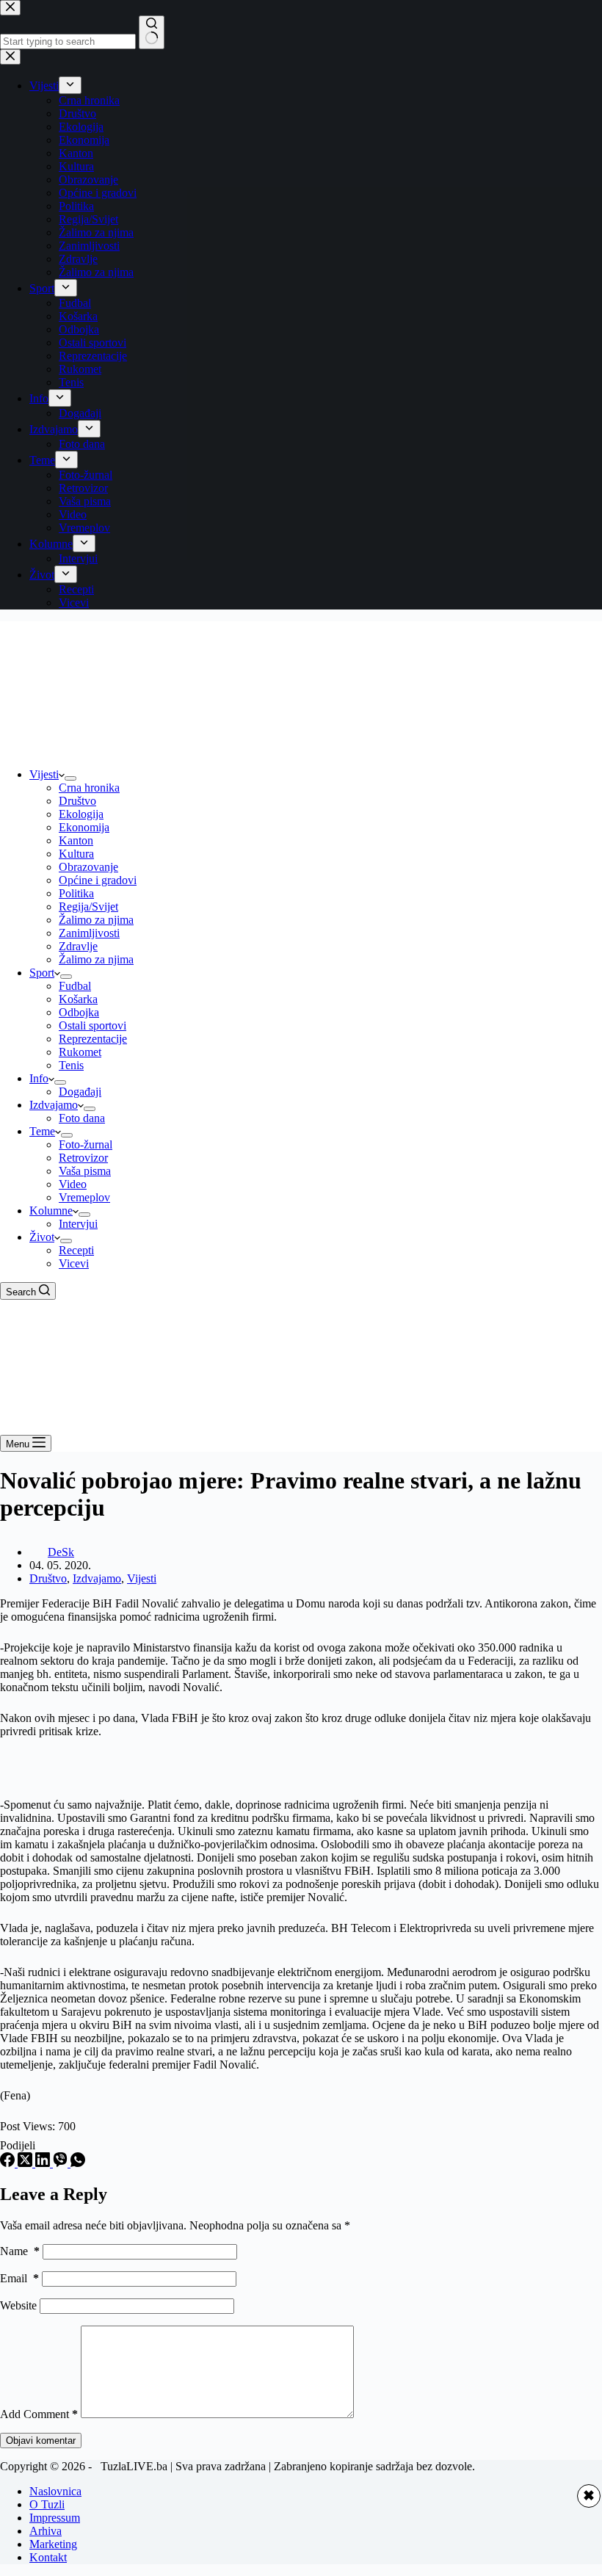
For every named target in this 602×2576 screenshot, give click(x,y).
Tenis (71, 1065)
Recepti (76, 1250)
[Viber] (62, 2163)
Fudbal (75, 986)
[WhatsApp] (78, 2163)
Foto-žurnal (86, 1144)
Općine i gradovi (98, 880)
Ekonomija (84, 827)
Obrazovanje (88, 867)
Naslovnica (55, 2491)
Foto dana (82, 1118)
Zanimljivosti (89, 933)
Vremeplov (84, 1197)
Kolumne (51, 1211)
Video (73, 1184)
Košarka (78, 999)
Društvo (77, 801)
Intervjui (78, 1224)
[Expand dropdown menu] (70, 778)
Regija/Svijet (88, 907)
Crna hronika (89, 788)
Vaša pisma (85, 1171)
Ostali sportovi (93, 1025)
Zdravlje (78, 946)
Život (42, 1237)
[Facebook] (9, 2163)
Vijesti (44, 774)
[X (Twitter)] (26, 2163)
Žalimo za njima (96, 920)
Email (19, 2278)
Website (18, 2305)
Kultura (76, 854)
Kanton (76, 840)
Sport (42, 973)
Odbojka (79, 1012)
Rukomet (80, 1052)
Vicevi (74, 1263)
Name (20, 2251)
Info (39, 1078)
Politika (76, 893)
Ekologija (81, 814)
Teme (42, 1131)
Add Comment (39, 2414)
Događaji (80, 1092)
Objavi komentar (41, 2441)
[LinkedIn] (44, 2163)
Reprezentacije (93, 1039)
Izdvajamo (54, 1105)
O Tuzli (47, 2504)
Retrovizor (83, 1158)
